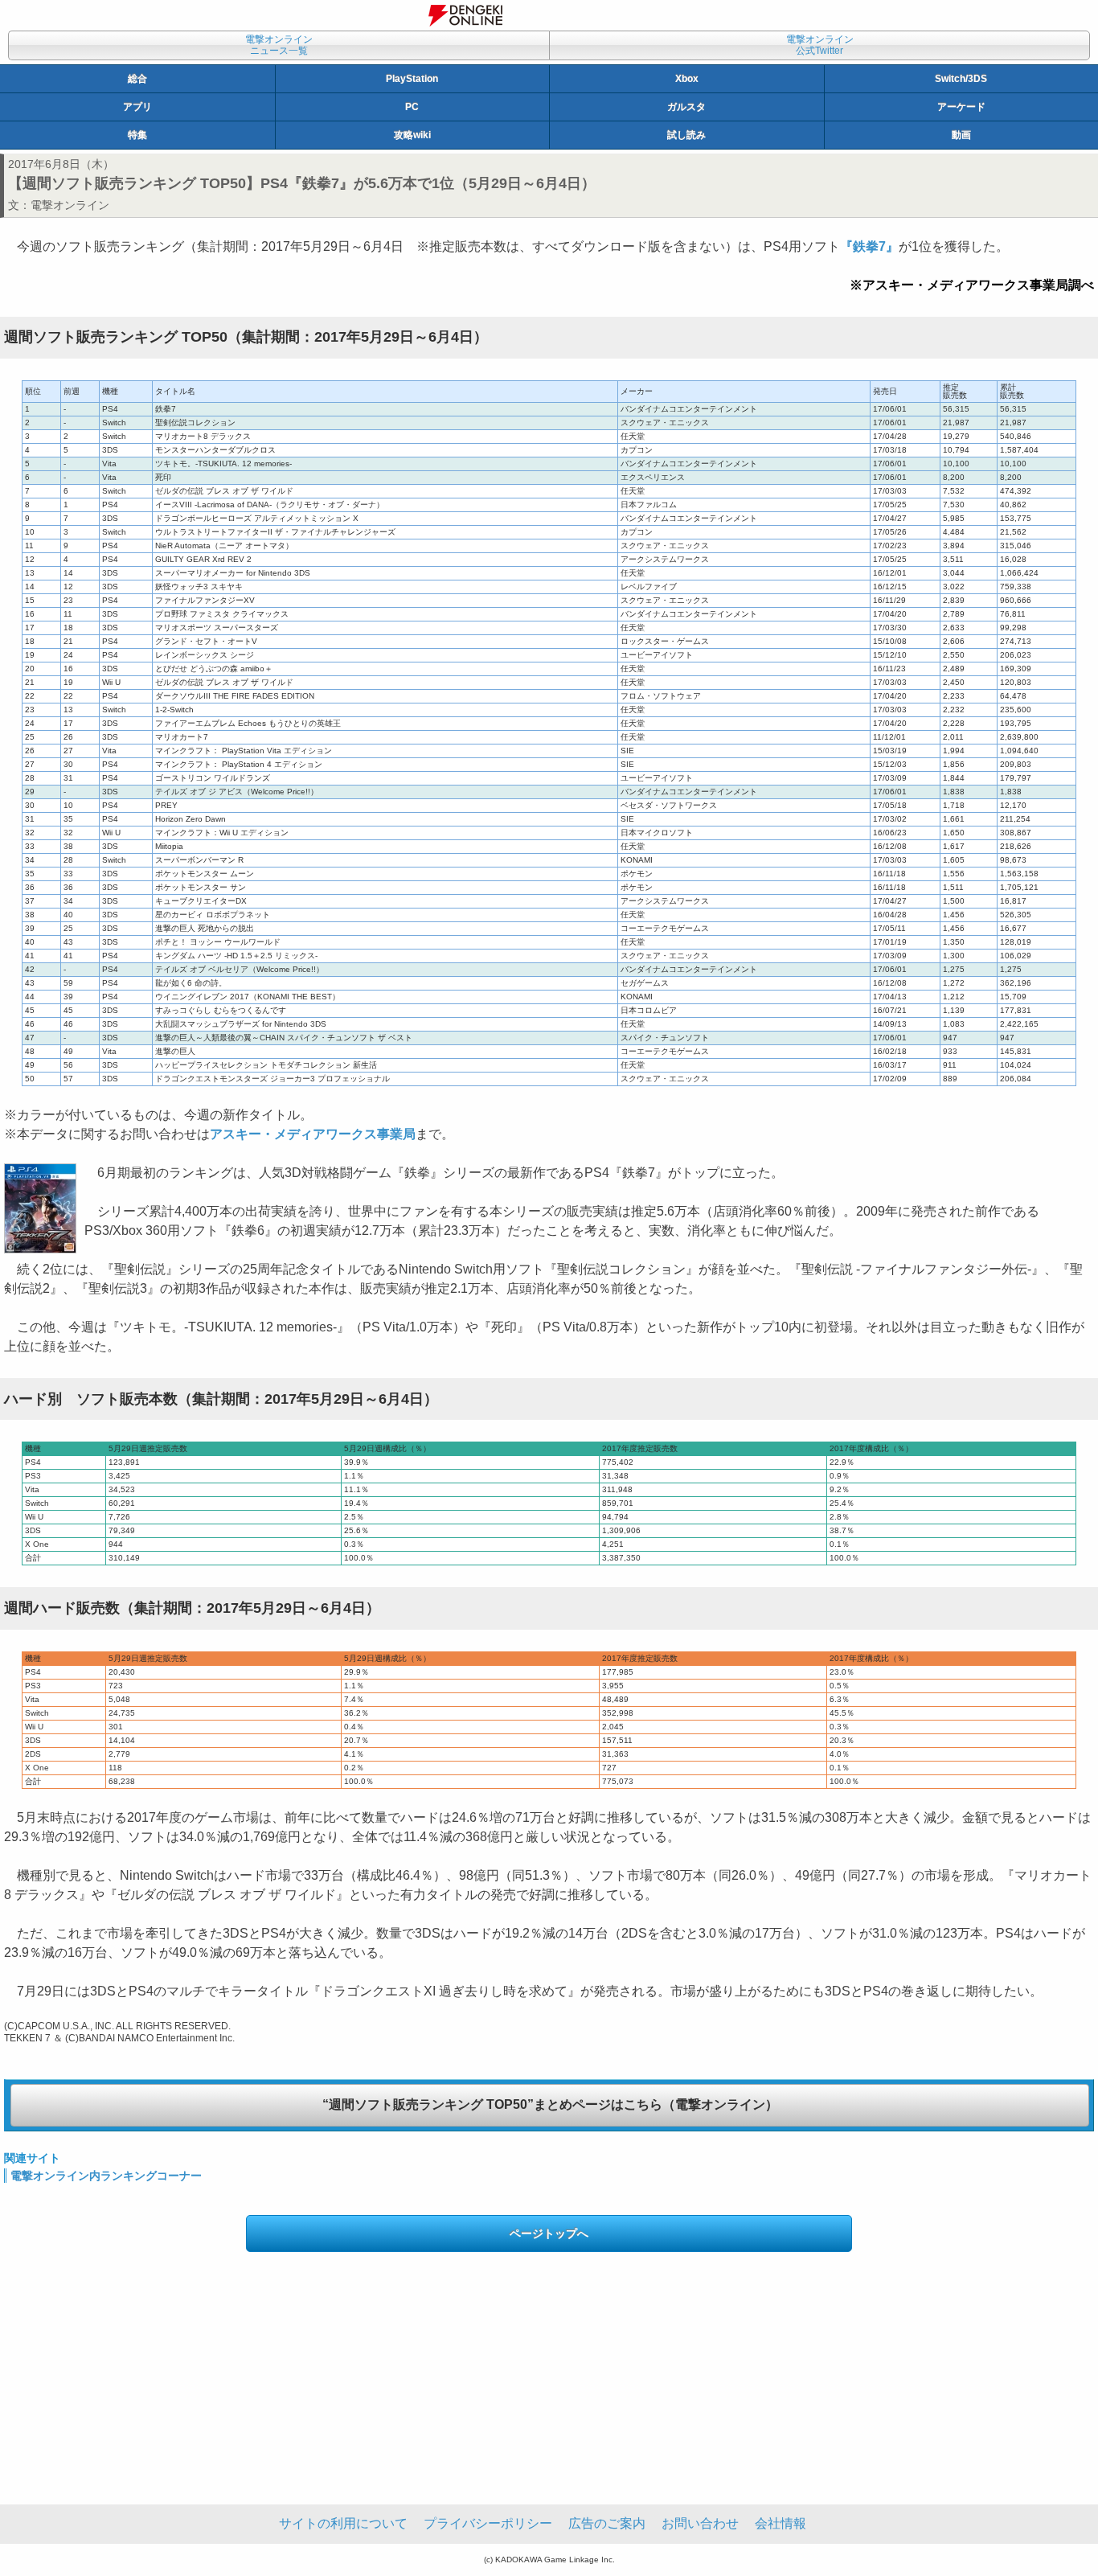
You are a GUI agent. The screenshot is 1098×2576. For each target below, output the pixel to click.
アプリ (137, 107)
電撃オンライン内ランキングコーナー (106, 2176)
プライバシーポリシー (488, 2523)
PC (412, 107)
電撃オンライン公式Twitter (820, 45)
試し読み (686, 135)
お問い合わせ (700, 2523)
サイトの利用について (343, 2523)
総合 (137, 79)
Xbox (687, 79)
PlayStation (412, 79)
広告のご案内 (607, 2523)
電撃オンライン (70, 205)
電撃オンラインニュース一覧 (279, 45)
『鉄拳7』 (869, 246)
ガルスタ (686, 107)
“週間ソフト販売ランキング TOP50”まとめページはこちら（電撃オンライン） (550, 2104)
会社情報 (780, 2523)
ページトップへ (549, 2233)
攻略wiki (412, 135)
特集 (137, 135)
